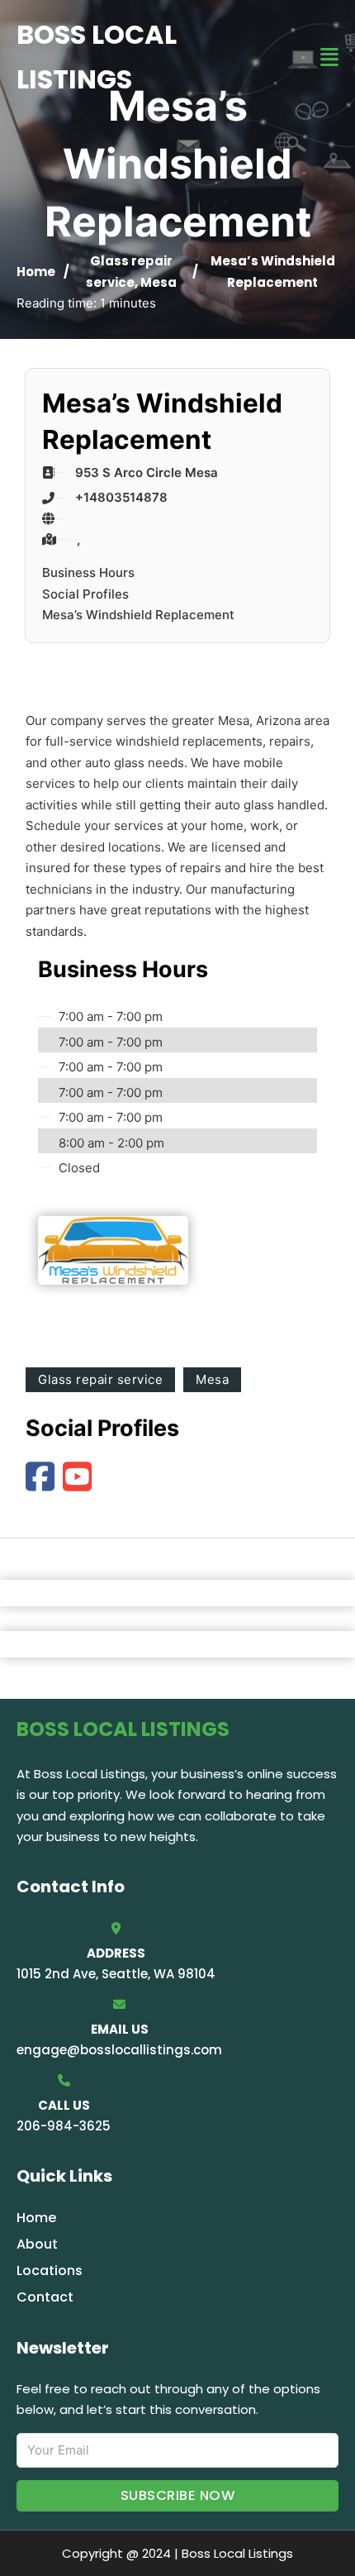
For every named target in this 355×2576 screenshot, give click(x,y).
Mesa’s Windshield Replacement (138, 615)
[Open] (329, 57)
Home (36, 272)
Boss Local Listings (97, 57)
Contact (45, 2297)
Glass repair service (100, 1379)
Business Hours (88, 572)
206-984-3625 (64, 2126)
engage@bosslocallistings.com (119, 2050)
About (37, 2244)
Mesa (159, 282)
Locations (50, 2271)
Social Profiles (85, 594)
